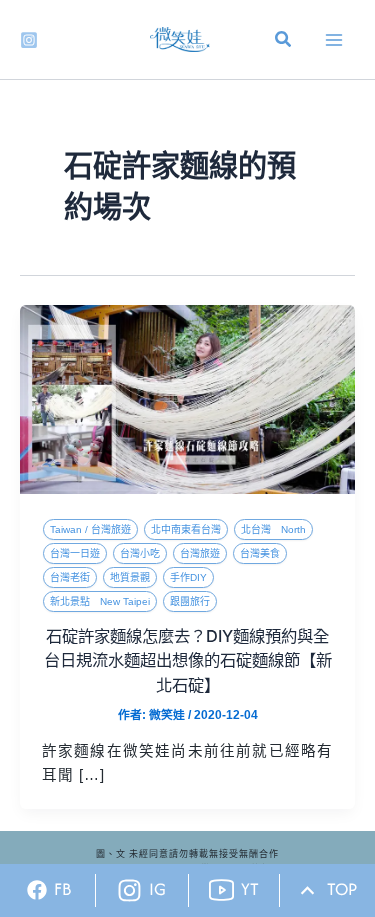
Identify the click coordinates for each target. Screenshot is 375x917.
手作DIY (188, 577)
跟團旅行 (190, 601)
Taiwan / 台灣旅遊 (90, 529)
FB (63, 889)
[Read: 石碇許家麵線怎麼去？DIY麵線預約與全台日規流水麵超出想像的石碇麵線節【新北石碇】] (187, 398)
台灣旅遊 (200, 553)
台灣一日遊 (75, 553)
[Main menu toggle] (334, 40)
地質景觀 (130, 577)
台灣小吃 (140, 553)
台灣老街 (70, 577)
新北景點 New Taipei (100, 601)
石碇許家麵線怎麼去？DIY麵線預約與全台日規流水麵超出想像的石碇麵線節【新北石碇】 (188, 660)
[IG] (129, 890)
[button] (284, 42)
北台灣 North (273, 529)
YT (250, 889)
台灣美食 (260, 553)
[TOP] (307, 890)
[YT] (221, 890)
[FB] (37, 890)
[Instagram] (29, 40)
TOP (342, 889)
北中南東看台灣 (186, 529)
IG (157, 889)
